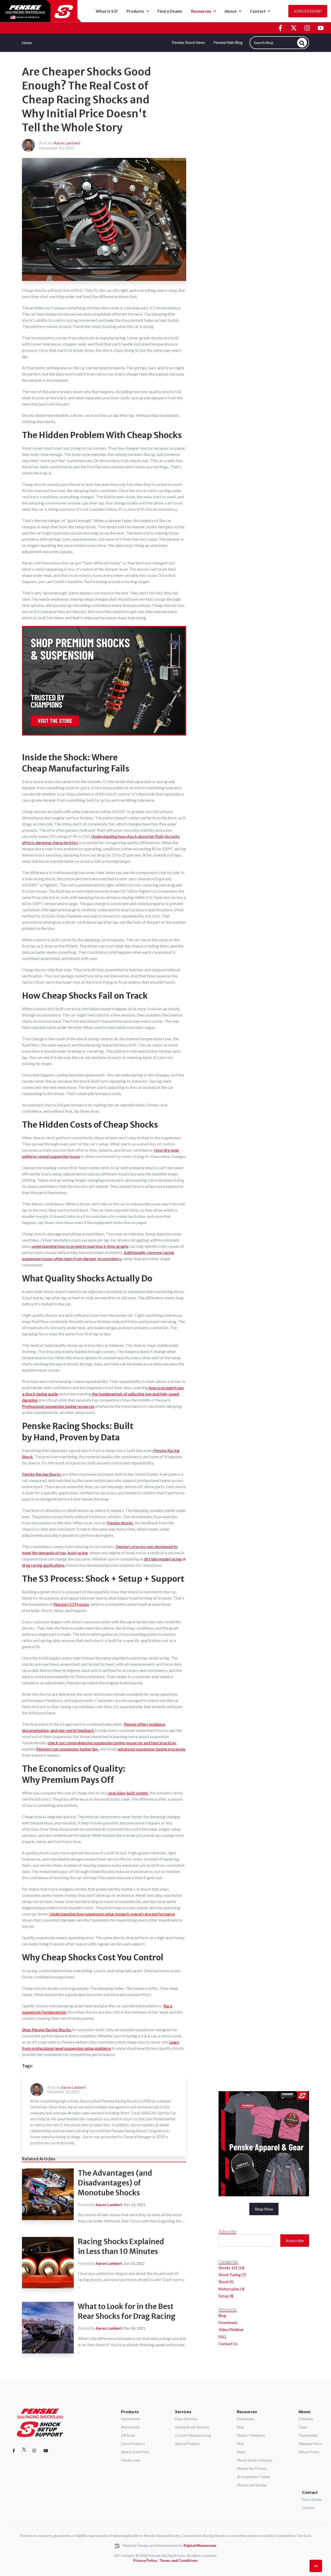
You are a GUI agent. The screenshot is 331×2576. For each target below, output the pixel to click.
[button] (316, 2566)
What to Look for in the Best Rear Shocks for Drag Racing (127, 2311)
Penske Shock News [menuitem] (188, 43)
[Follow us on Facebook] (280, 28)
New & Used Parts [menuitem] (135, 2452)
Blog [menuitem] (222, 2316)
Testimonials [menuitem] (308, 2435)
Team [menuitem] (303, 2427)
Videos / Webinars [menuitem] (251, 2435)
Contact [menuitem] (310, 2492)
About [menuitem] (304, 2411)
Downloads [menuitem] (228, 2323)
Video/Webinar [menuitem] (231, 2330)
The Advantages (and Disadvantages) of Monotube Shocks (115, 2183)
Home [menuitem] (27, 43)
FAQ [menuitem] (222, 2337)
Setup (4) (226, 2296)
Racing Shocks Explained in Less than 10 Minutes (121, 2246)
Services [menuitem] (183, 2411)
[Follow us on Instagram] (307, 28)
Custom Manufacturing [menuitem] (193, 2435)
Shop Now (264, 2209)
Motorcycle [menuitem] (130, 2427)
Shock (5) (226, 2282)
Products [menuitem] (130, 2411)
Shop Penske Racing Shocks (47, 2030)
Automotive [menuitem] (130, 2419)
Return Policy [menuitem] (309, 2452)
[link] (41, 10)
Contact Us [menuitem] (228, 2344)
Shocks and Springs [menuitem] (252, 2485)
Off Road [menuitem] (128, 2435)
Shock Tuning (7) (232, 2275)
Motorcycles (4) (231, 2289)
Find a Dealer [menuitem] (312, 2499)
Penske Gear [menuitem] (131, 2460)
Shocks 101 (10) (231, 2268)
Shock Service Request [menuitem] (255, 2460)
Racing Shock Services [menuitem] (192, 2427)
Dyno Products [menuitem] (133, 2444)
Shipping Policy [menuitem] (310, 2444)
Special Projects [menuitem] (188, 2444)
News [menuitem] (241, 2452)
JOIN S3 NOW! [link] (308, 11)
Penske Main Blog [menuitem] (228, 43)
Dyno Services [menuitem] (186, 2419)
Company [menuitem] (306, 2419)
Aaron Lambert (67, 143)
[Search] (302, 43)
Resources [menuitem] (247, 2411)
